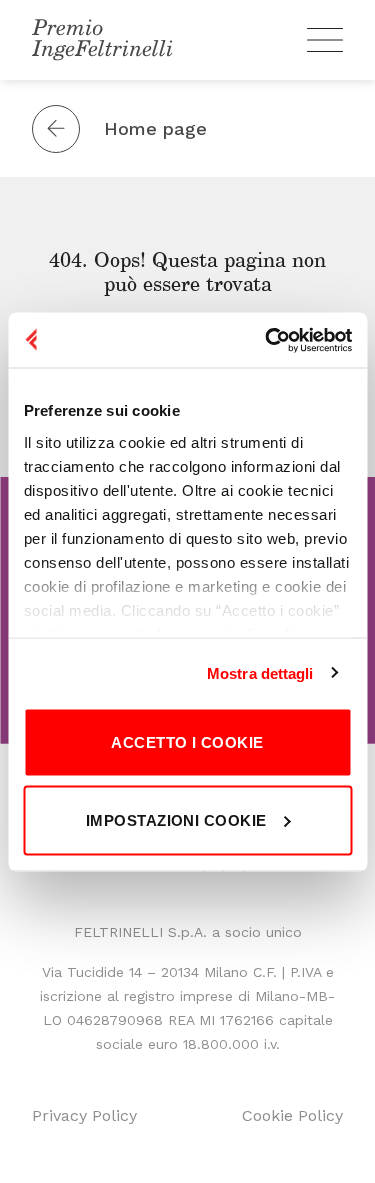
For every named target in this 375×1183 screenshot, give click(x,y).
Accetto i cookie (187, 742)
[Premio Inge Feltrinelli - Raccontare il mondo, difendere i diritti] (102, 40)
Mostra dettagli (260, 672)
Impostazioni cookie (176, 819)
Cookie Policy (292, 1115)
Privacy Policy (84, 1115)
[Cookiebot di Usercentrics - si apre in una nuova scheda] (267, 340)
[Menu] (325, 40)
